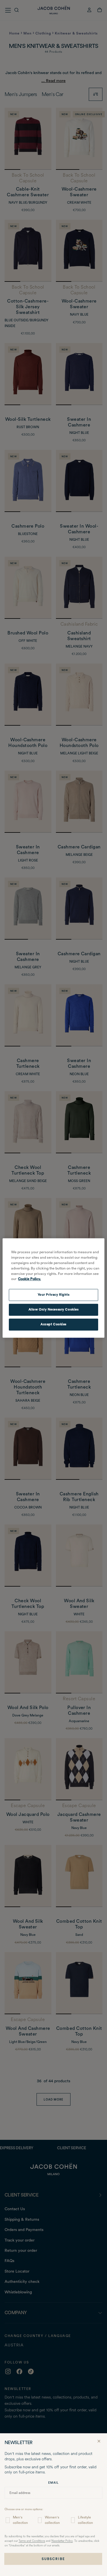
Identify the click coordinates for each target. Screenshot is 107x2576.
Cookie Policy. (29, 1279)
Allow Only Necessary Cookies (54, 1310)
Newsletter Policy (62, 2541)
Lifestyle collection (85, 2520)
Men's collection (20, 2520)
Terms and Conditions (32, 2541)
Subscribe (53, 2559)
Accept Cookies (53, 1324)
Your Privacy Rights (54, 1295)
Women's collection (52, 2520)
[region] (53, 1288)
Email (53, 2483)
